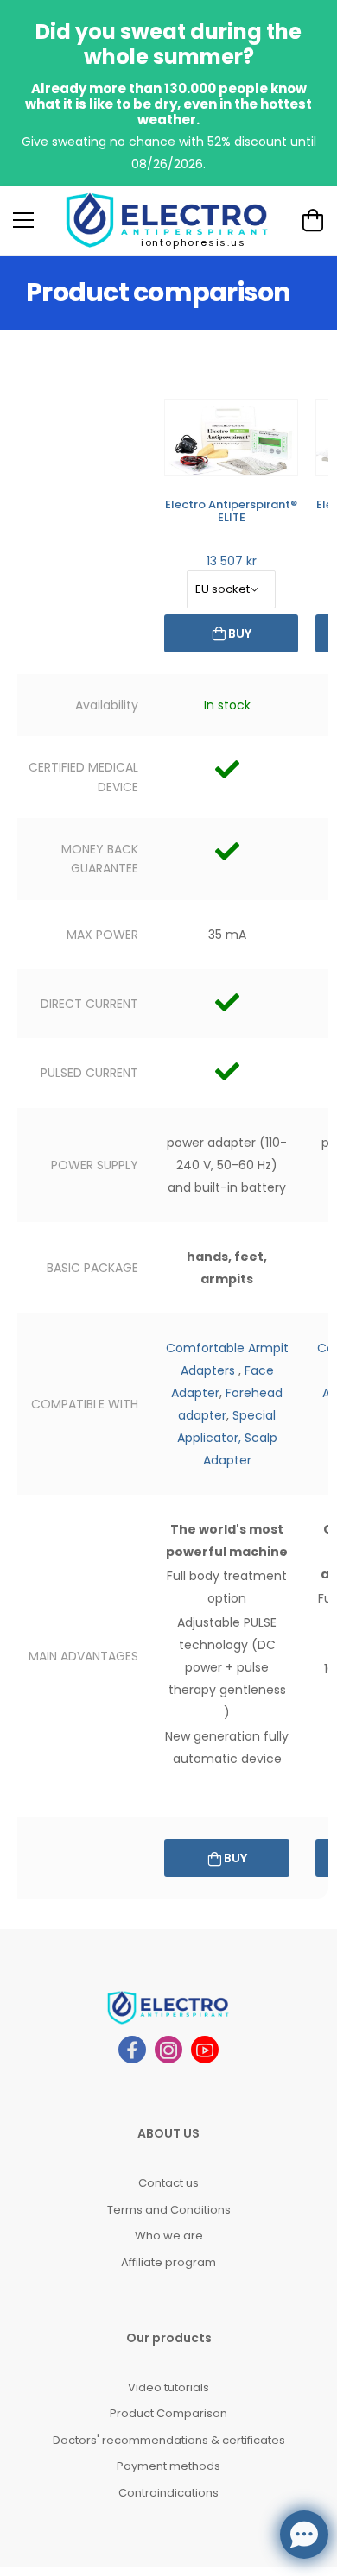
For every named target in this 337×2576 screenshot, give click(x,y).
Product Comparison (168, 2413)
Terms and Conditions (169, 2210)
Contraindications (168, 2493)
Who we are (169, 2236)
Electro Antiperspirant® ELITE (231, 511)
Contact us (168, 2183)
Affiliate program (168, 2262)
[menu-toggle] (23, 220)
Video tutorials (168, 2387)
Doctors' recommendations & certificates (169, 2440)
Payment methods (168, 2466)
